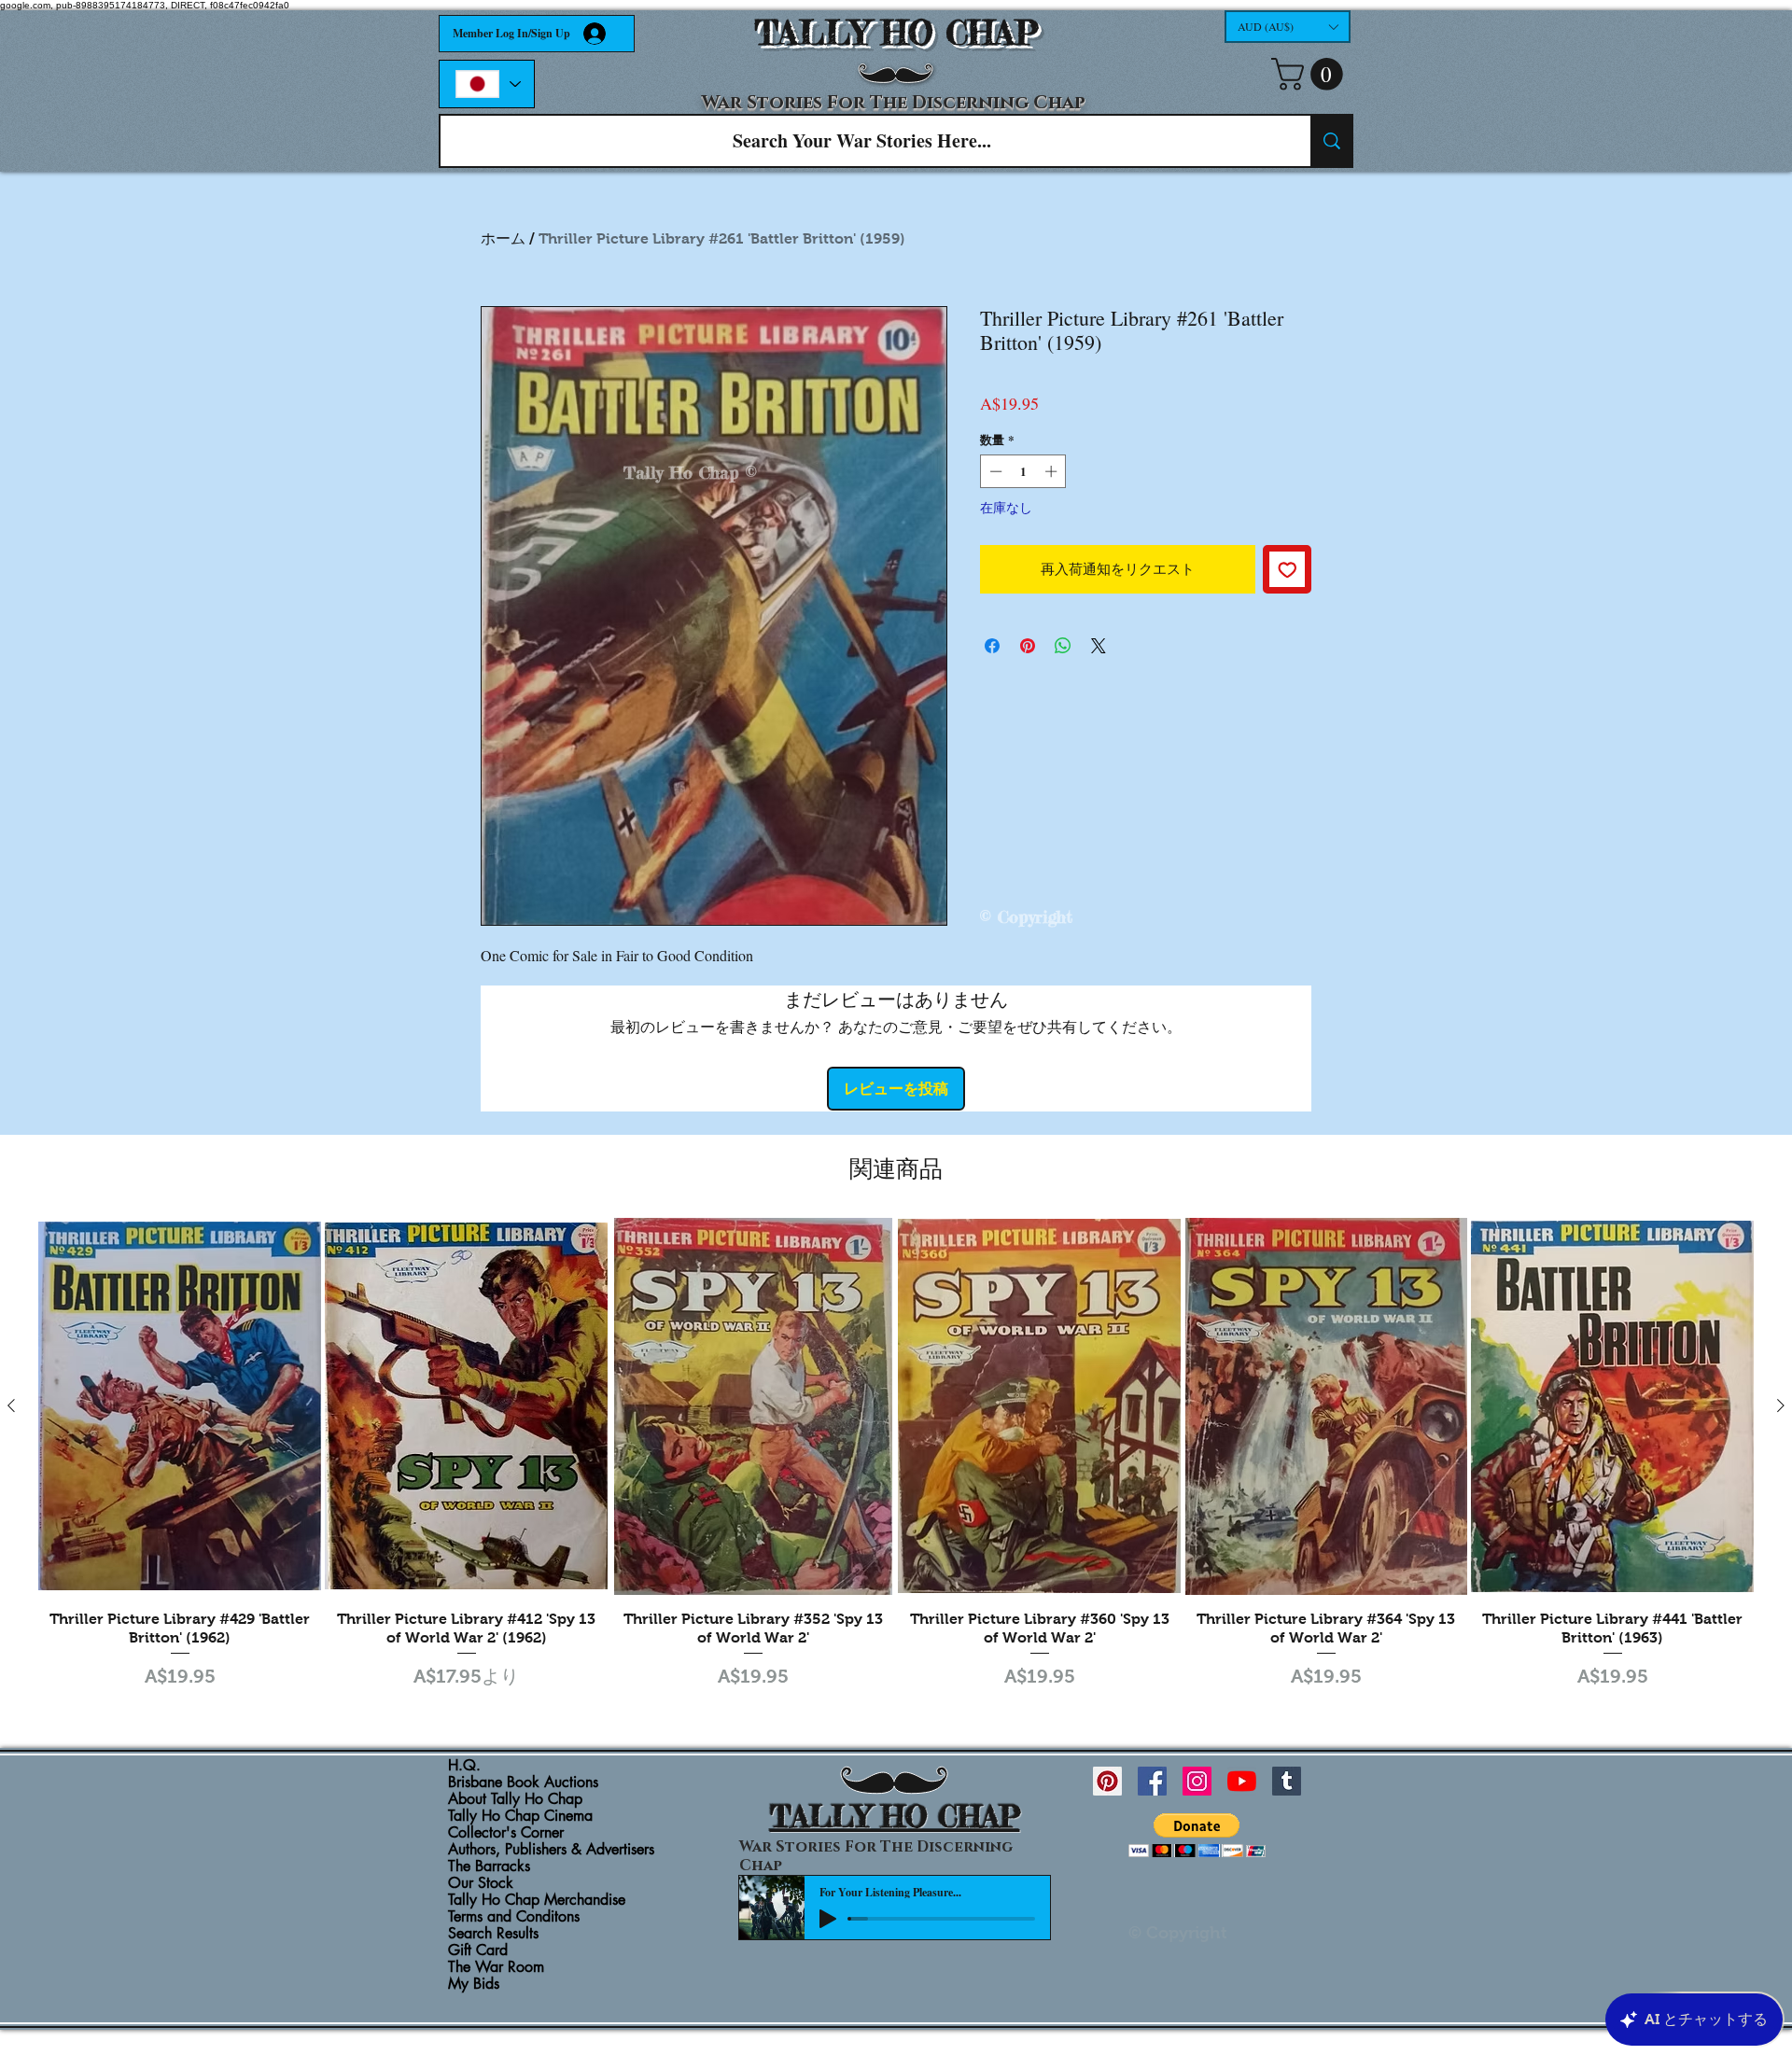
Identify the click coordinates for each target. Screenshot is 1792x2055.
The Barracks (489, 1866)
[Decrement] (994, 471)
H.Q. (464, 1766)
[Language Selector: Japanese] (487, 84)
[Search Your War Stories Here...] (1331, 141)
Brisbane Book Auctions (523, 1782)
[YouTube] (1242, 1781)
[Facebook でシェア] (992, 646)
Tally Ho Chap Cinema (520, 1816)
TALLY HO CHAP (896, 33)
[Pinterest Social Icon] (1107, 1781)
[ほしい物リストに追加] (1288, 570)
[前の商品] (11, 1405)
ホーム (503, 238)
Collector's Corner (506, 1833)
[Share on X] (1099, 646)
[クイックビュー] (180, 1406)
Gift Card (478, 1950)
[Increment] (1053, 471)
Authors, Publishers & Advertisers (551, 1850)
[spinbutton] (1023, 471)
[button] (1288, 27)
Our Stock (481, 1883)
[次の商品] (1781, 1405)
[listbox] (1288, 27)
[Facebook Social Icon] (1152, 1781)
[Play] (828, 1919)
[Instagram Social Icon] (1197, 1781)
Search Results (493, 1934)
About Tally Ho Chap (515, 1799)
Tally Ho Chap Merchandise (537, 1900)
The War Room (496, 1967)
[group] (896, 1456)
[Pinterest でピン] (1028, 646)
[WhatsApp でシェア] (1063, 646)
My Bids (474, 1984)
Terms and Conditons (514, 1917)
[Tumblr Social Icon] (1287, 1781)
